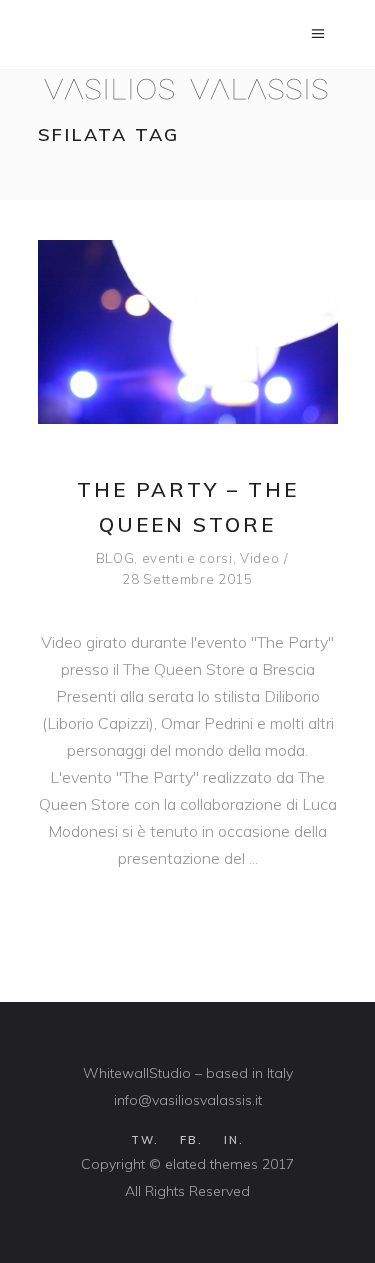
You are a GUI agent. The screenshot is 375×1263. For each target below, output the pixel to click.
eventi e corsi (187, 558)
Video (259, 558)
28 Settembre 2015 (187, 579)
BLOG (115, 558)
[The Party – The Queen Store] (188, 332)
